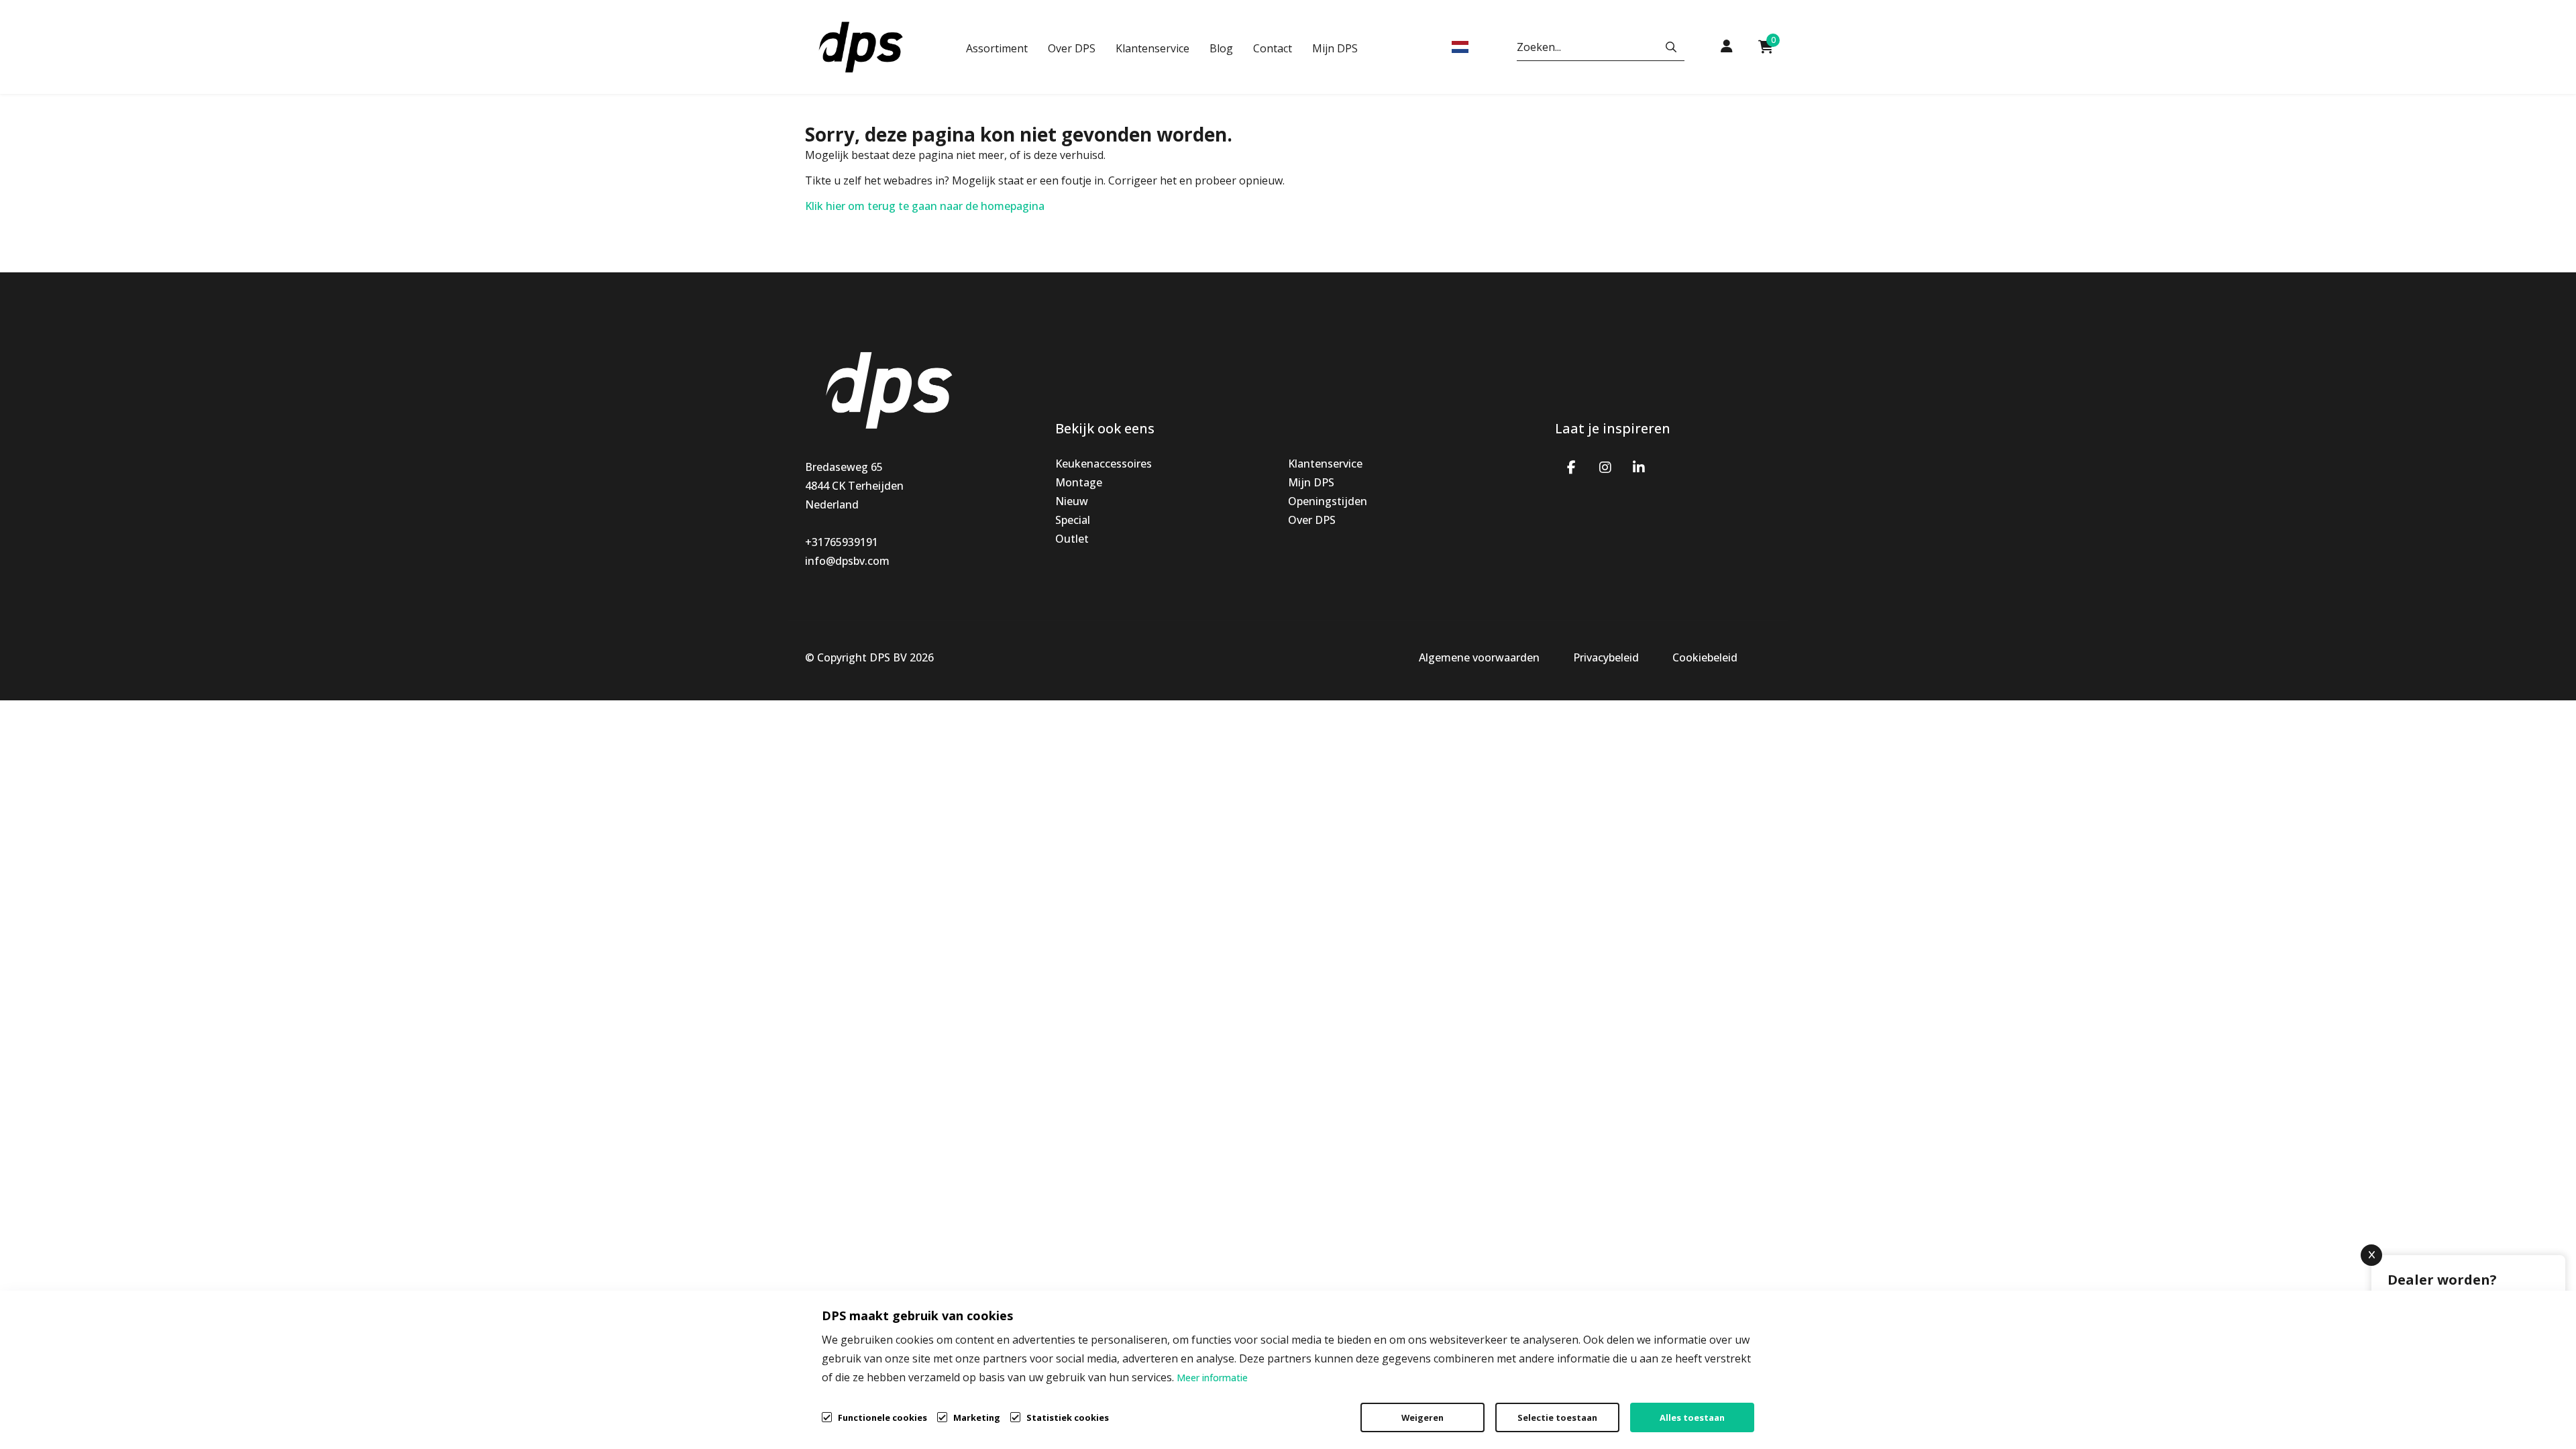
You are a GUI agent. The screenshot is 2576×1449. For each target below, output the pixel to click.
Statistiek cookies (1068, 1417)
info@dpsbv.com (847, 561)
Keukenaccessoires (1104, 464)
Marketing (977, 1417)
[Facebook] (1572, 466)
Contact (1273, 48)
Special (1073, 520)
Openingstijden (1328, 501)
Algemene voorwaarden (1479, 657)
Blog (1221, 48)
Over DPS (1072, 48)
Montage (1079, 482)
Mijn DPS (1335, 48)
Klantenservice (1152, 48)
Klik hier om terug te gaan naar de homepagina (925, 206)
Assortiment (997, 48)
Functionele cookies (882, 1417)
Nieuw (1072, 501)
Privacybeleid (1606, 657)
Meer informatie (1212, 1378)
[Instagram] (1605, 466)
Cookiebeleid (1705, 657)
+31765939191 (842, 542)
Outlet (1072, 539)
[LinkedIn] (1639, 466)
